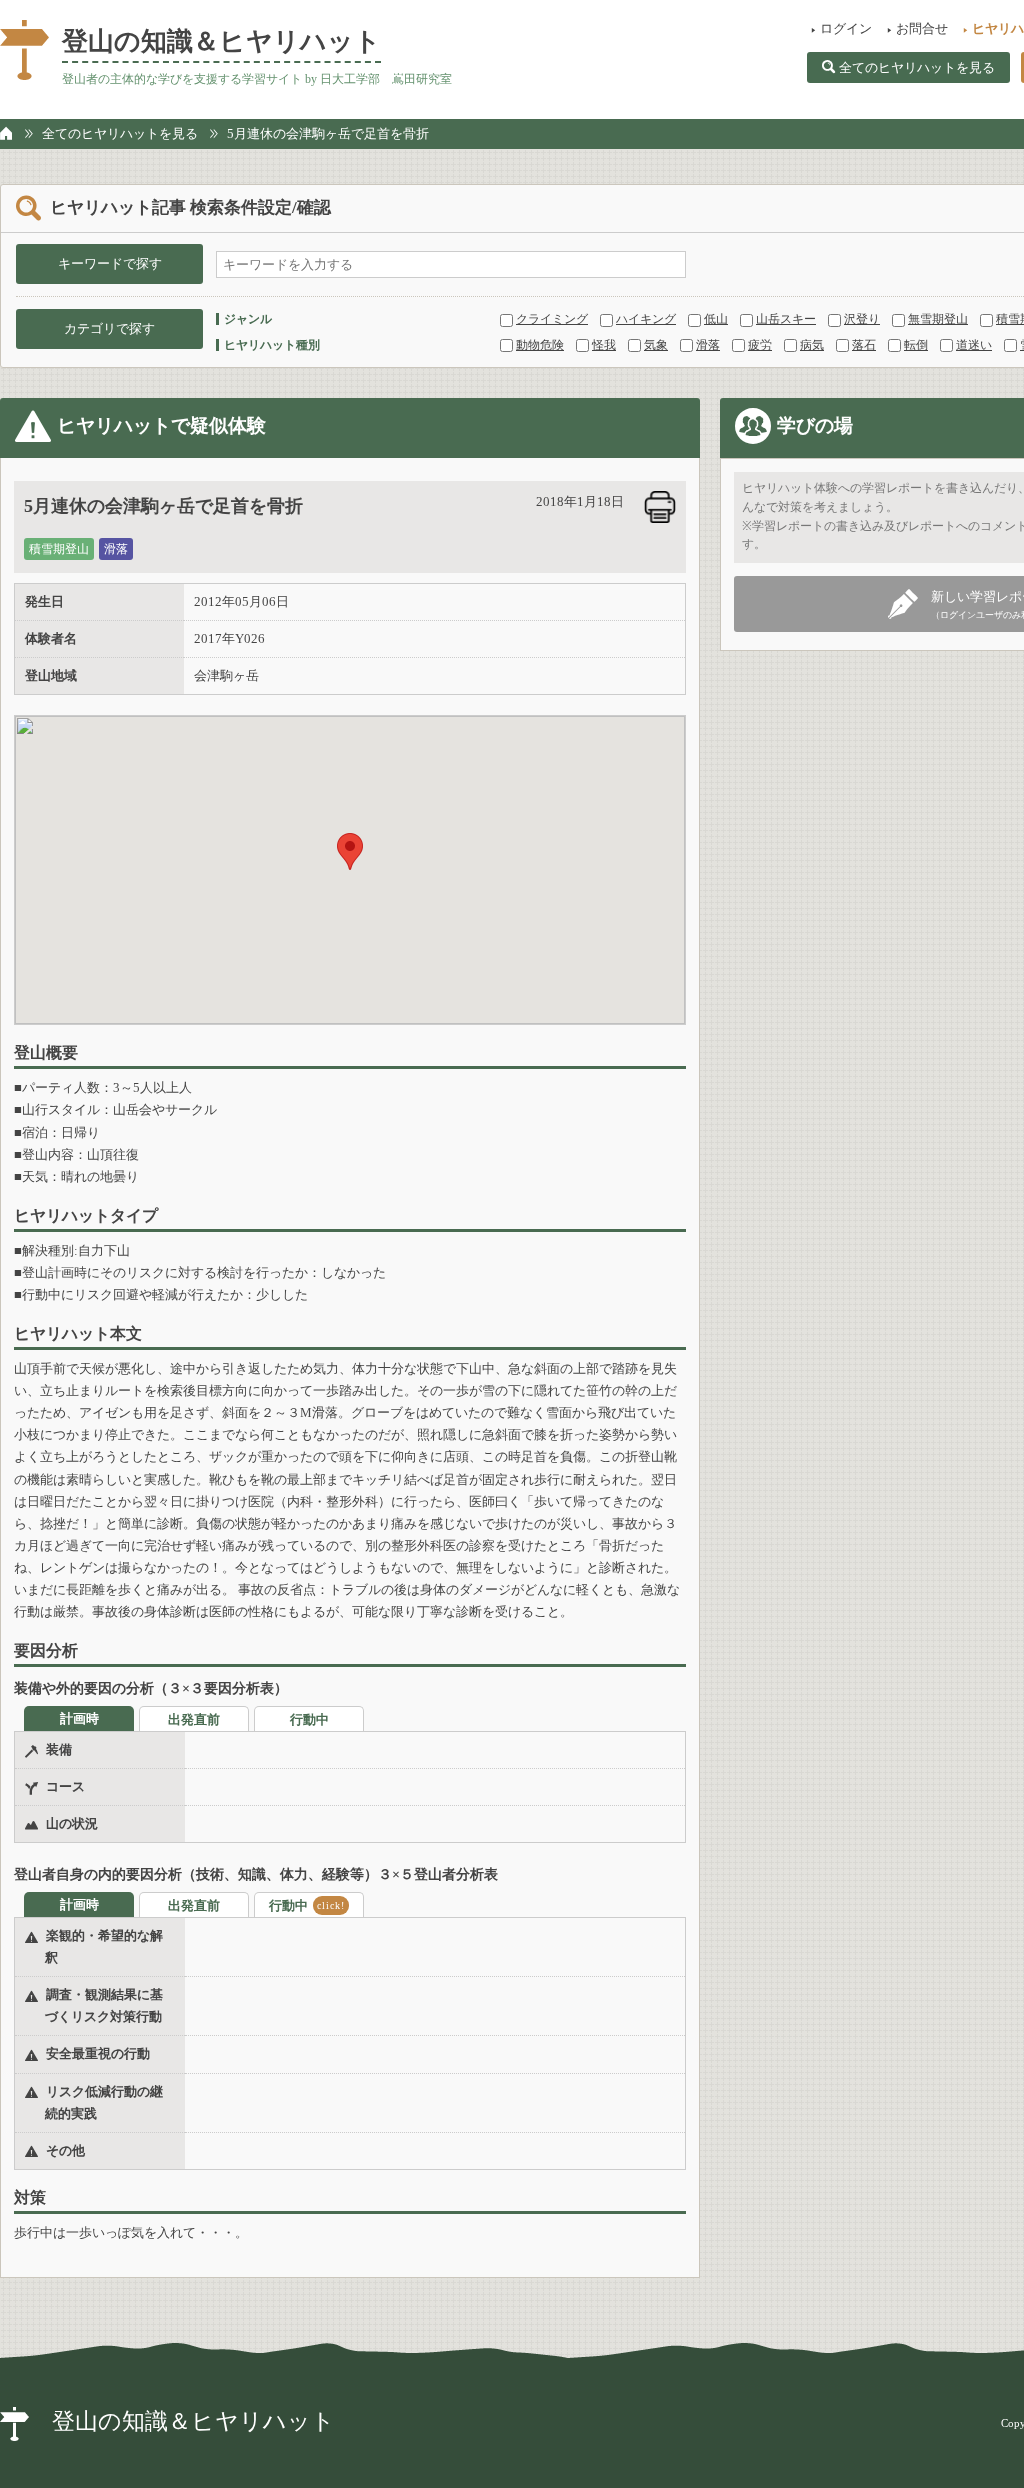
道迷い (974, 345)
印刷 (660, 507)
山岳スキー (786, 319)
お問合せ (922, 28)
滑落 (708, 345)
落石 (864, 345)
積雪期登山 (59, 549)
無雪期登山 (938, 319)
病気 (812, 345)
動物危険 (540, 345)
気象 (656, 345)
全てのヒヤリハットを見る (917, 67)
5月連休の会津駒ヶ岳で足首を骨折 (328, 133)
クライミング (552, 319)
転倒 (916, 345)
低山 (716, 319)
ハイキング (646, 319)
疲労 (760, 345)
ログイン (846, 28)
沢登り (862, 319)
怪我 (604, 345)
